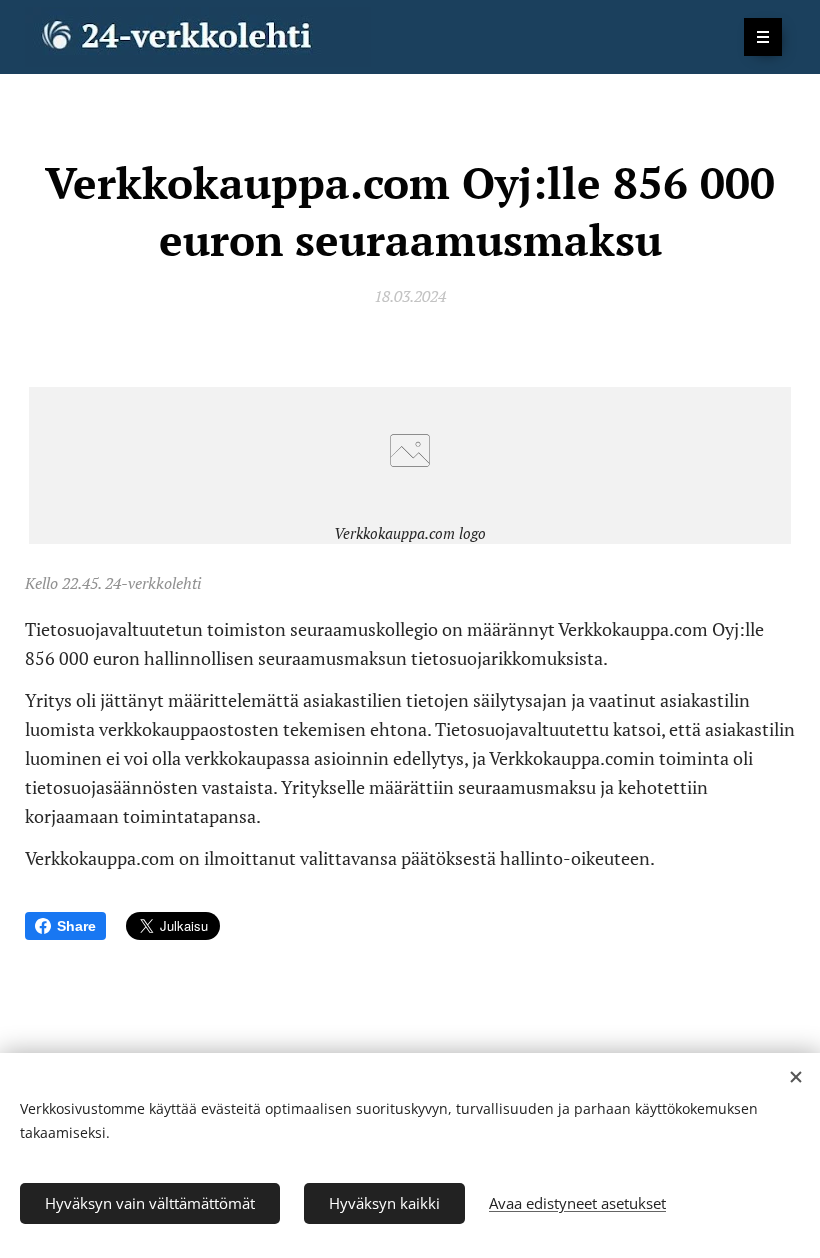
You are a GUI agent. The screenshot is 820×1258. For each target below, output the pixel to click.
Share (76, 926)
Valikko (763, 37)
